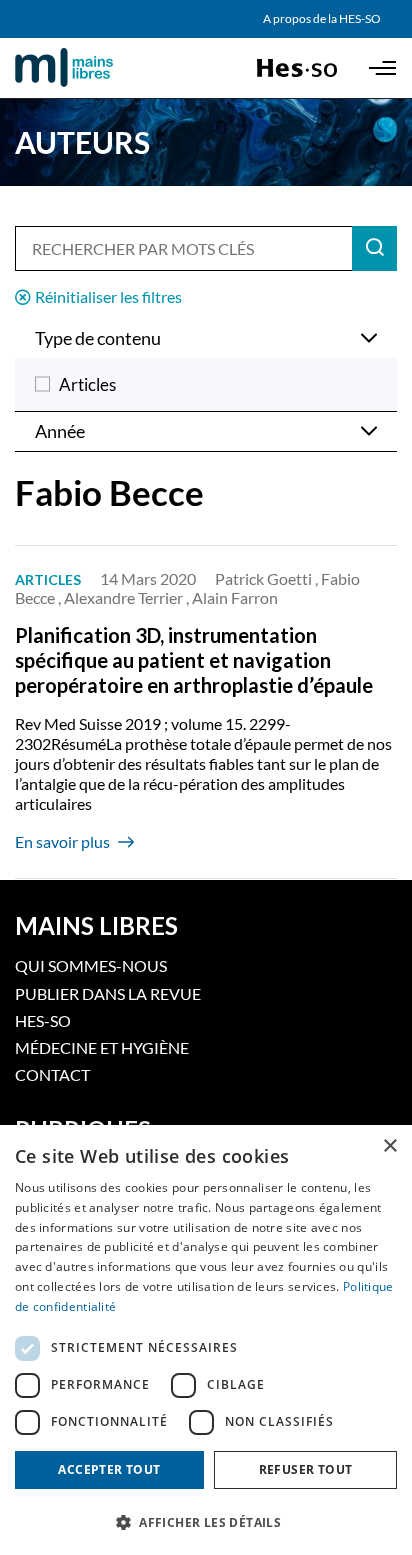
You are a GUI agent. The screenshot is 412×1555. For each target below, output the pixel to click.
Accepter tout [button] (109, 1469)
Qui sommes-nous (91, 965)
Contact (52, 1074)
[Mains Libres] (98, 68)
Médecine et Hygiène (102, 1047)
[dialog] (206, 1340)
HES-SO (43, 1020)
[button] (206, 1521)
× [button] (389, 1146)
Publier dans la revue (108, 993)
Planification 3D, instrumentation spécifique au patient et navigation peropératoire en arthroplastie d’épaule (194, 660)
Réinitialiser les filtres (108, 296)
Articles (87, 384)
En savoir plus (62, 841)
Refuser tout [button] (306, 1469)
